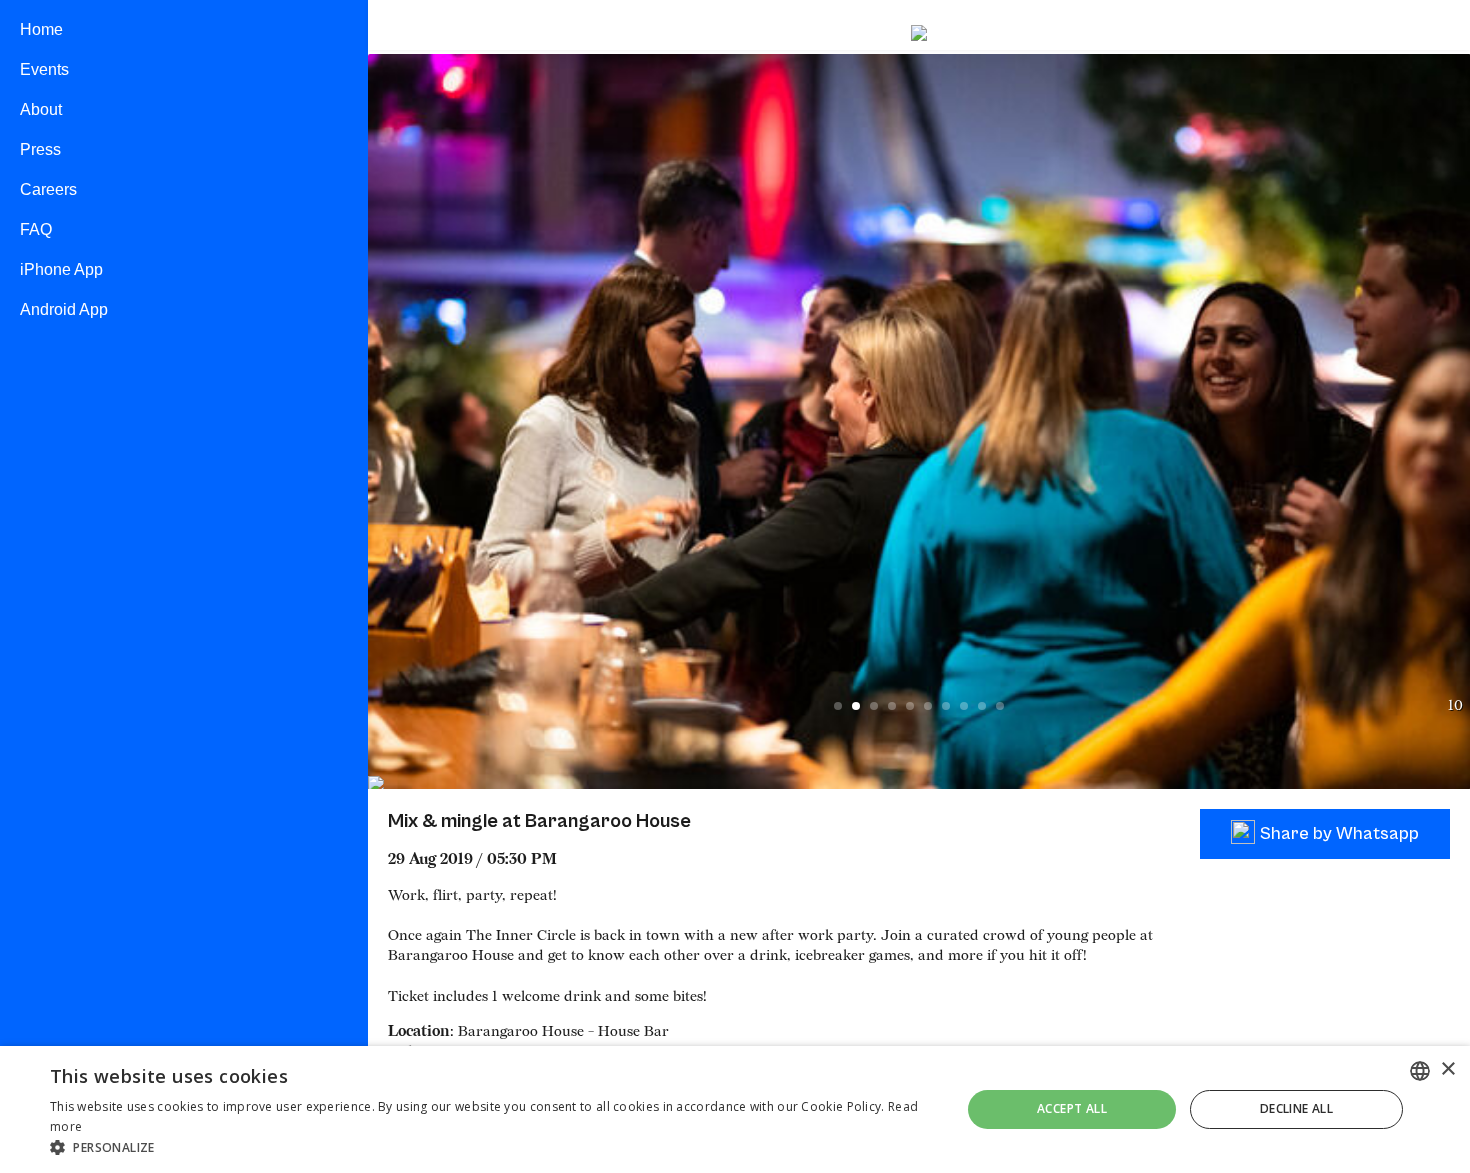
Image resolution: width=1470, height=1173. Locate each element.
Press (40, 149)
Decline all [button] (1296, 1108)
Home (41, 29)
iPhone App (61, 269)
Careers (48, 189)
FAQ (36, 229)
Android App (64, 309)
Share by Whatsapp (1339, 833)
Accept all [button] (1072, 1108)
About (41, 109)
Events (44, 69)
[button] (492, 1147)
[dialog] (735, 1109)
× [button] (1447, 1069)
